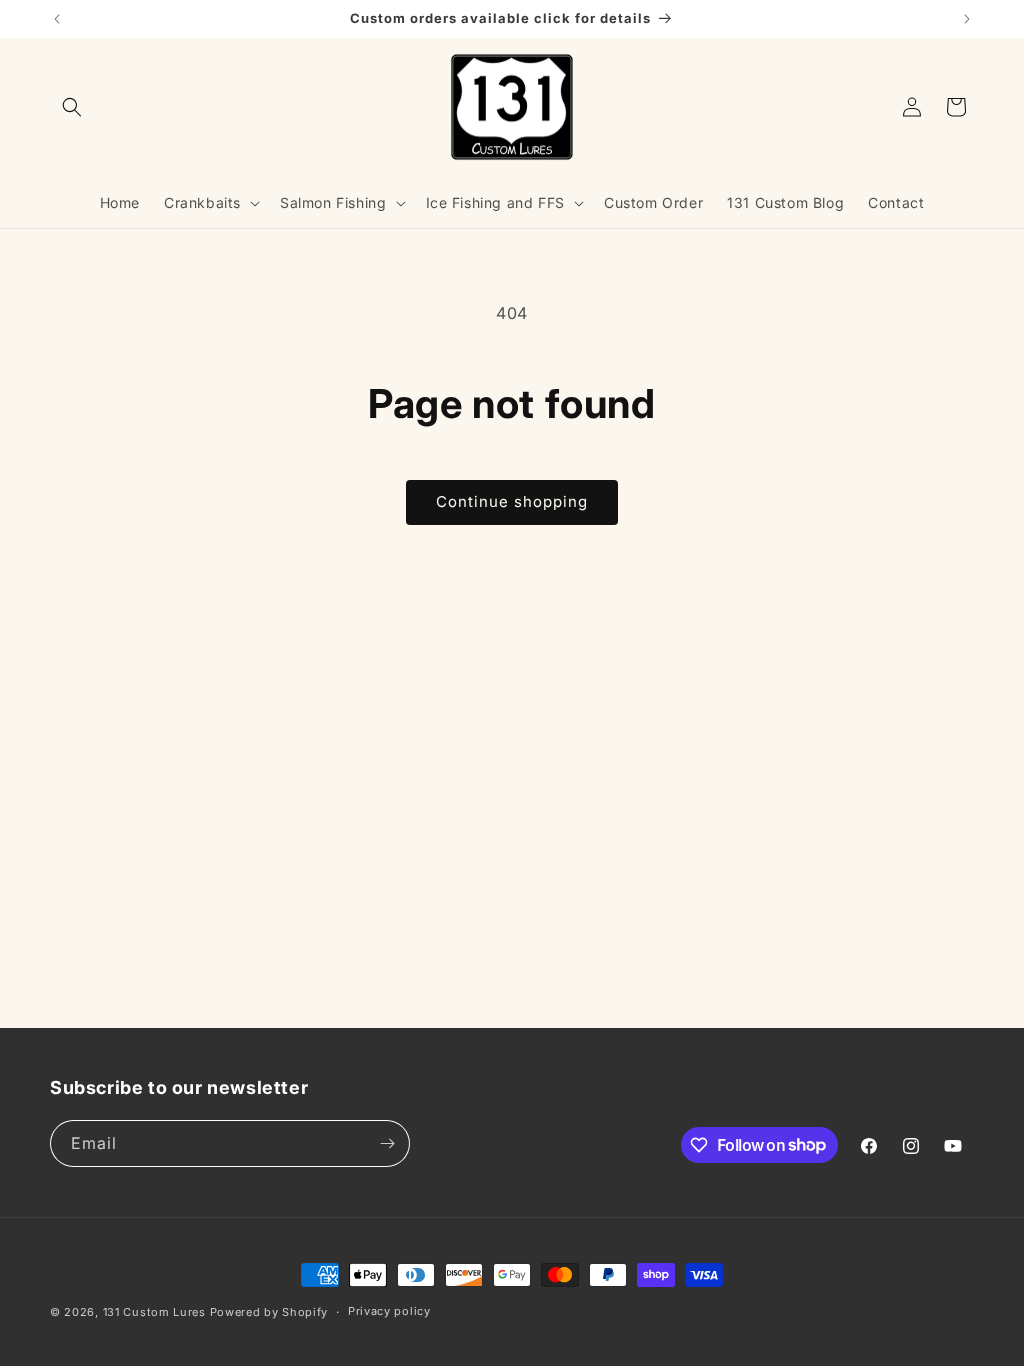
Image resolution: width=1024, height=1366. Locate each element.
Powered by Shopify (269, 1312)
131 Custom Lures (154, 1312)
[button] (72, 107)
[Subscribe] (387, 1143)
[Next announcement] (967, 19)
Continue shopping (512, 501)
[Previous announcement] (57, 19)
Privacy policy (389, 1311)
